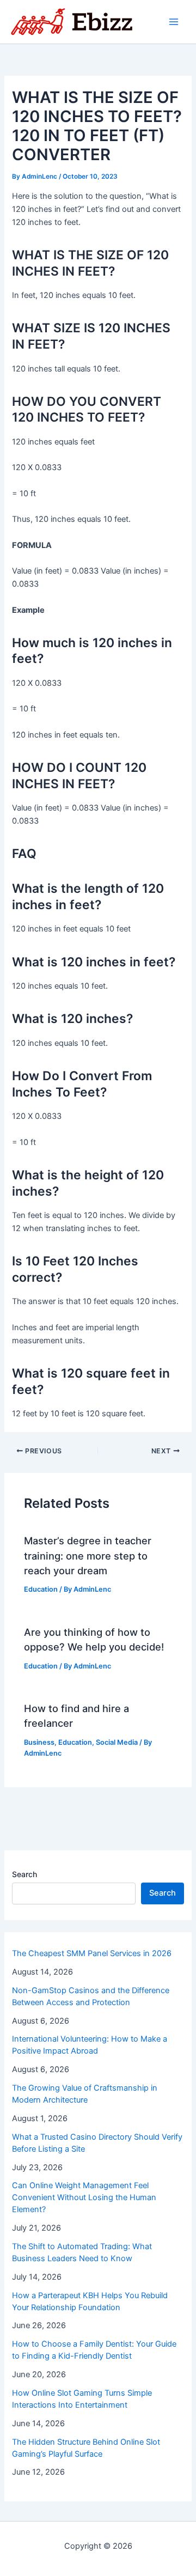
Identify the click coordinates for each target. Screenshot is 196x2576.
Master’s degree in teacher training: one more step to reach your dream (88, 1555)
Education (41, 1589)
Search (24, 1874)
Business (39, 1742)
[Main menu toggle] (174, 22)
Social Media (117, 1742)
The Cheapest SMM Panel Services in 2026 (92, 1953)
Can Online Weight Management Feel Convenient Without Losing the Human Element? (84, 2197)
